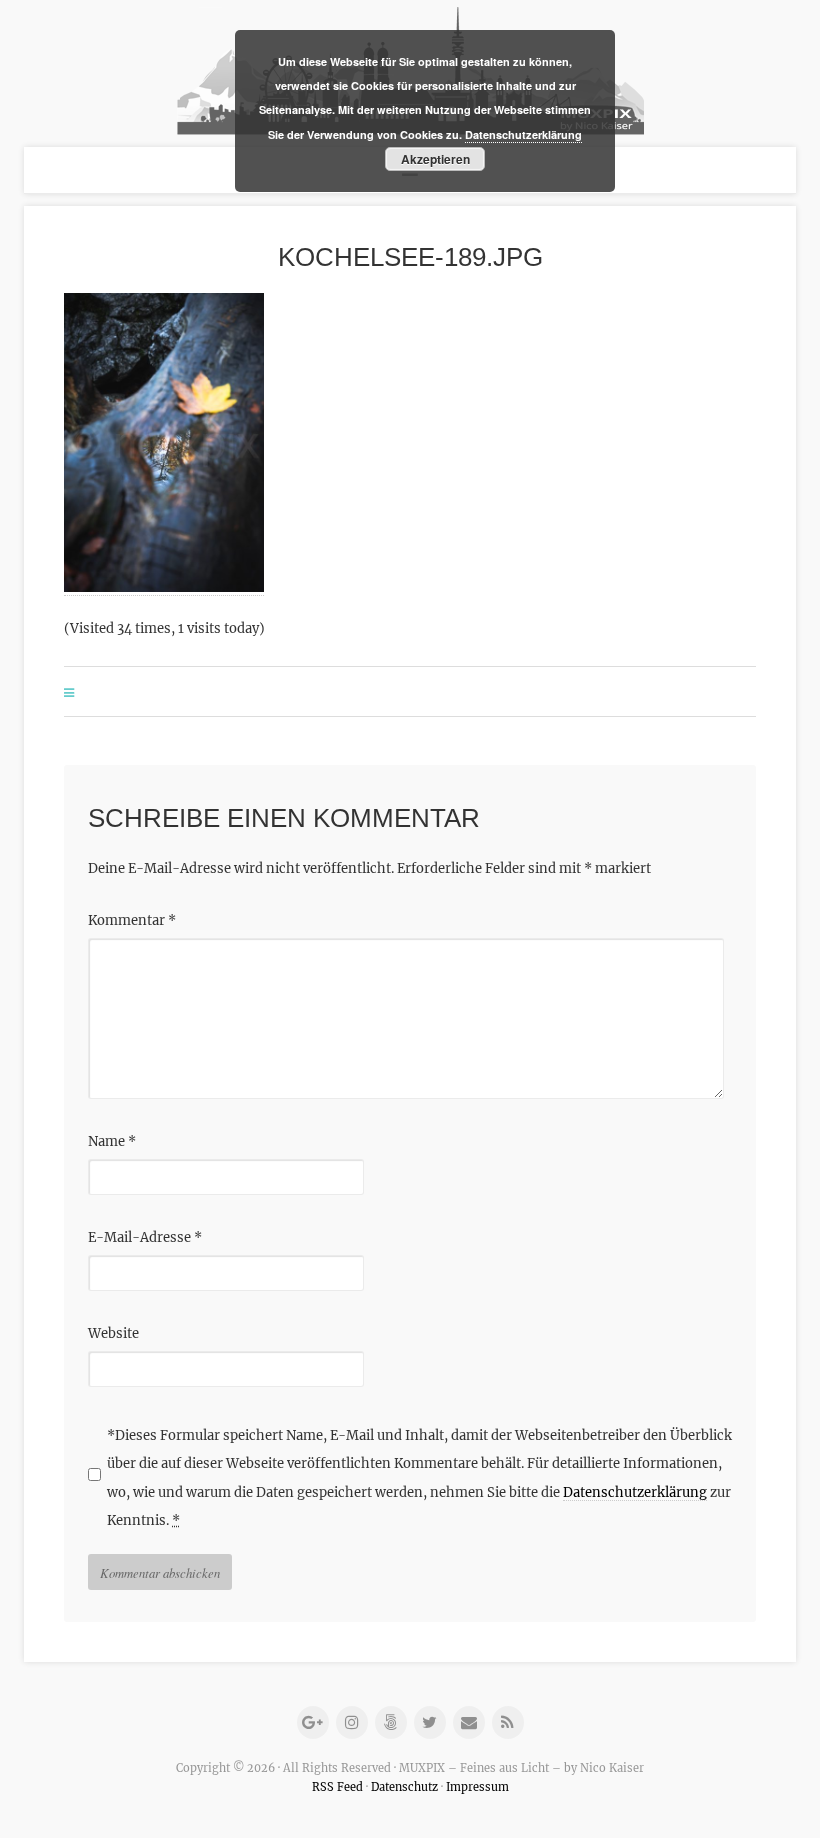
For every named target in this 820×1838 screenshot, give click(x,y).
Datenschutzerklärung (635, 1492)
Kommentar (132, 920)
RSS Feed (337, 1787)
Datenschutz (404, 1787)
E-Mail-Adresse (145, 1237)
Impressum (477, 1787)
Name (112, 1141)
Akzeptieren (435, 159)
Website (113, 1333)
